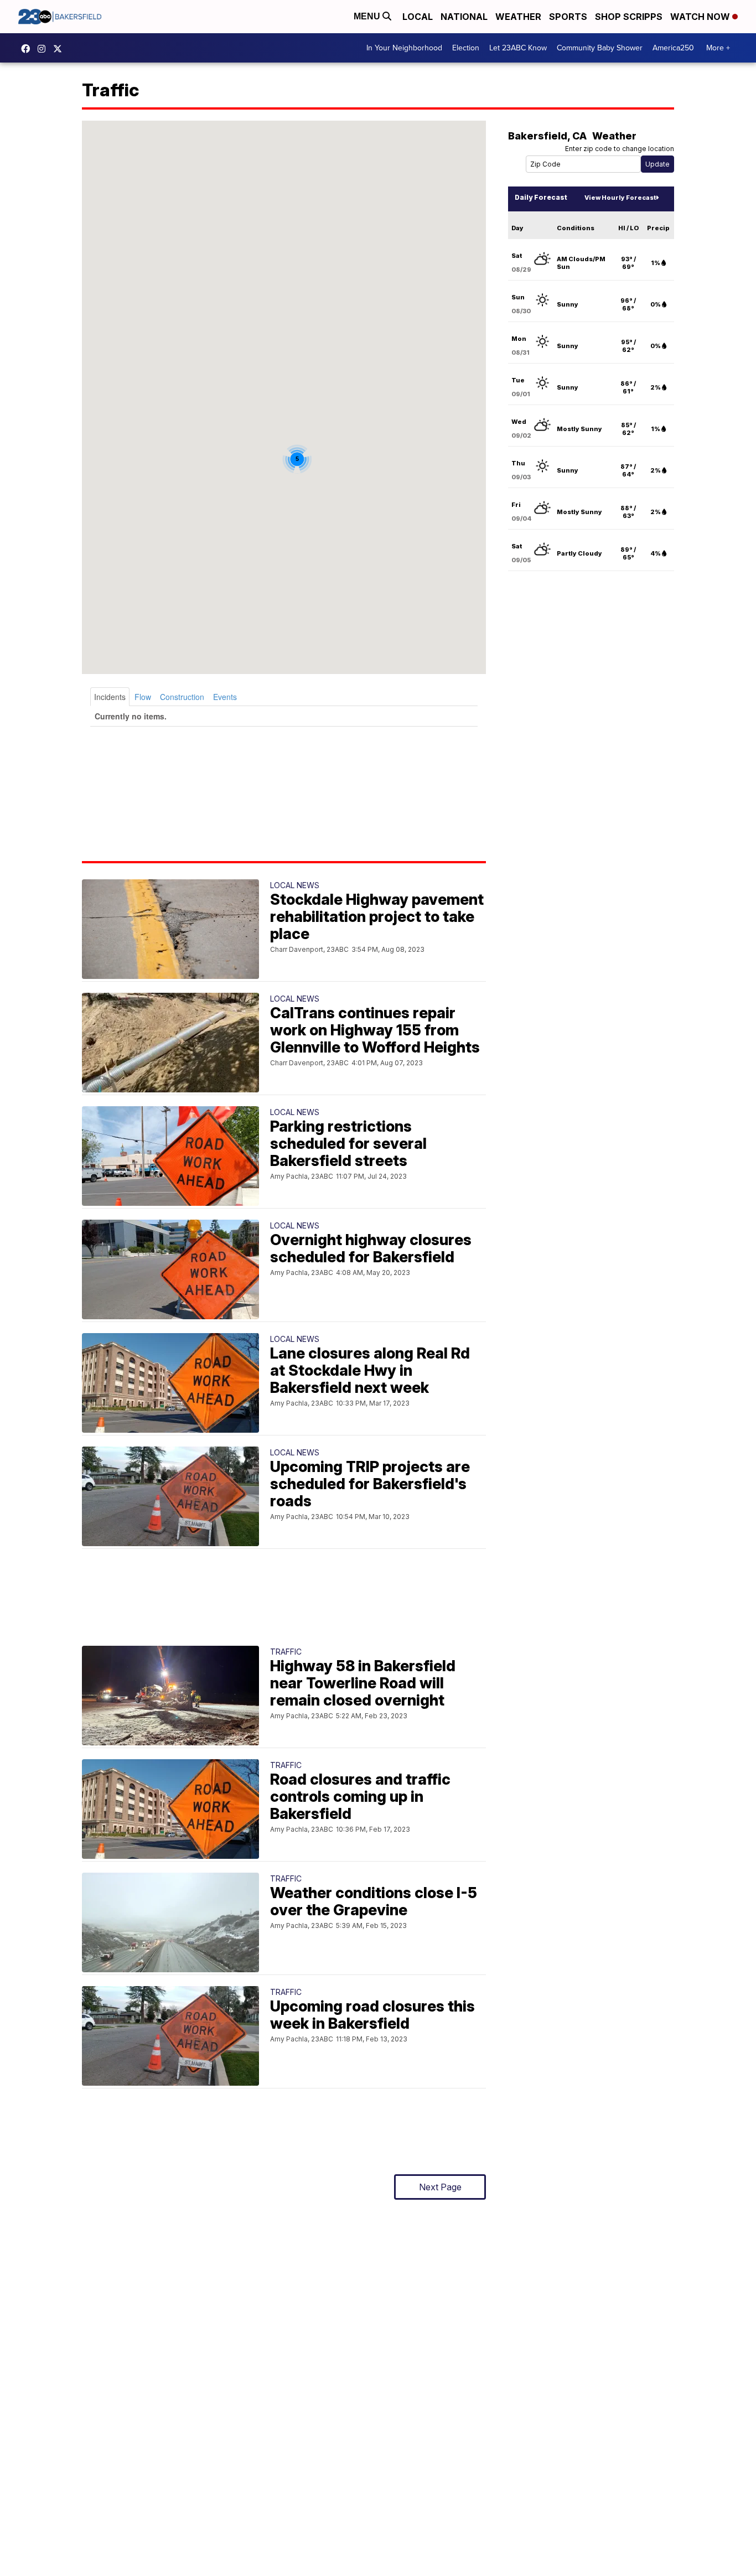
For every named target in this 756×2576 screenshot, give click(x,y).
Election (466, 48)
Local (418, 17)
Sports (568, 17)
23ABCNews (44, 49)
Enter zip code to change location (620, 149)
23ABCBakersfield (28, 49)
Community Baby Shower (600, 48)
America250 (673, 48)
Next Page (440, 2187)
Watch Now (701, 17)
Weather (518, 17)
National (464, 17)
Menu (368, 16)
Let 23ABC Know (518, 48)
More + (718, 48)
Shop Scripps (629, 17)
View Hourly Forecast (620, 198)
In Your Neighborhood (404, 48)
